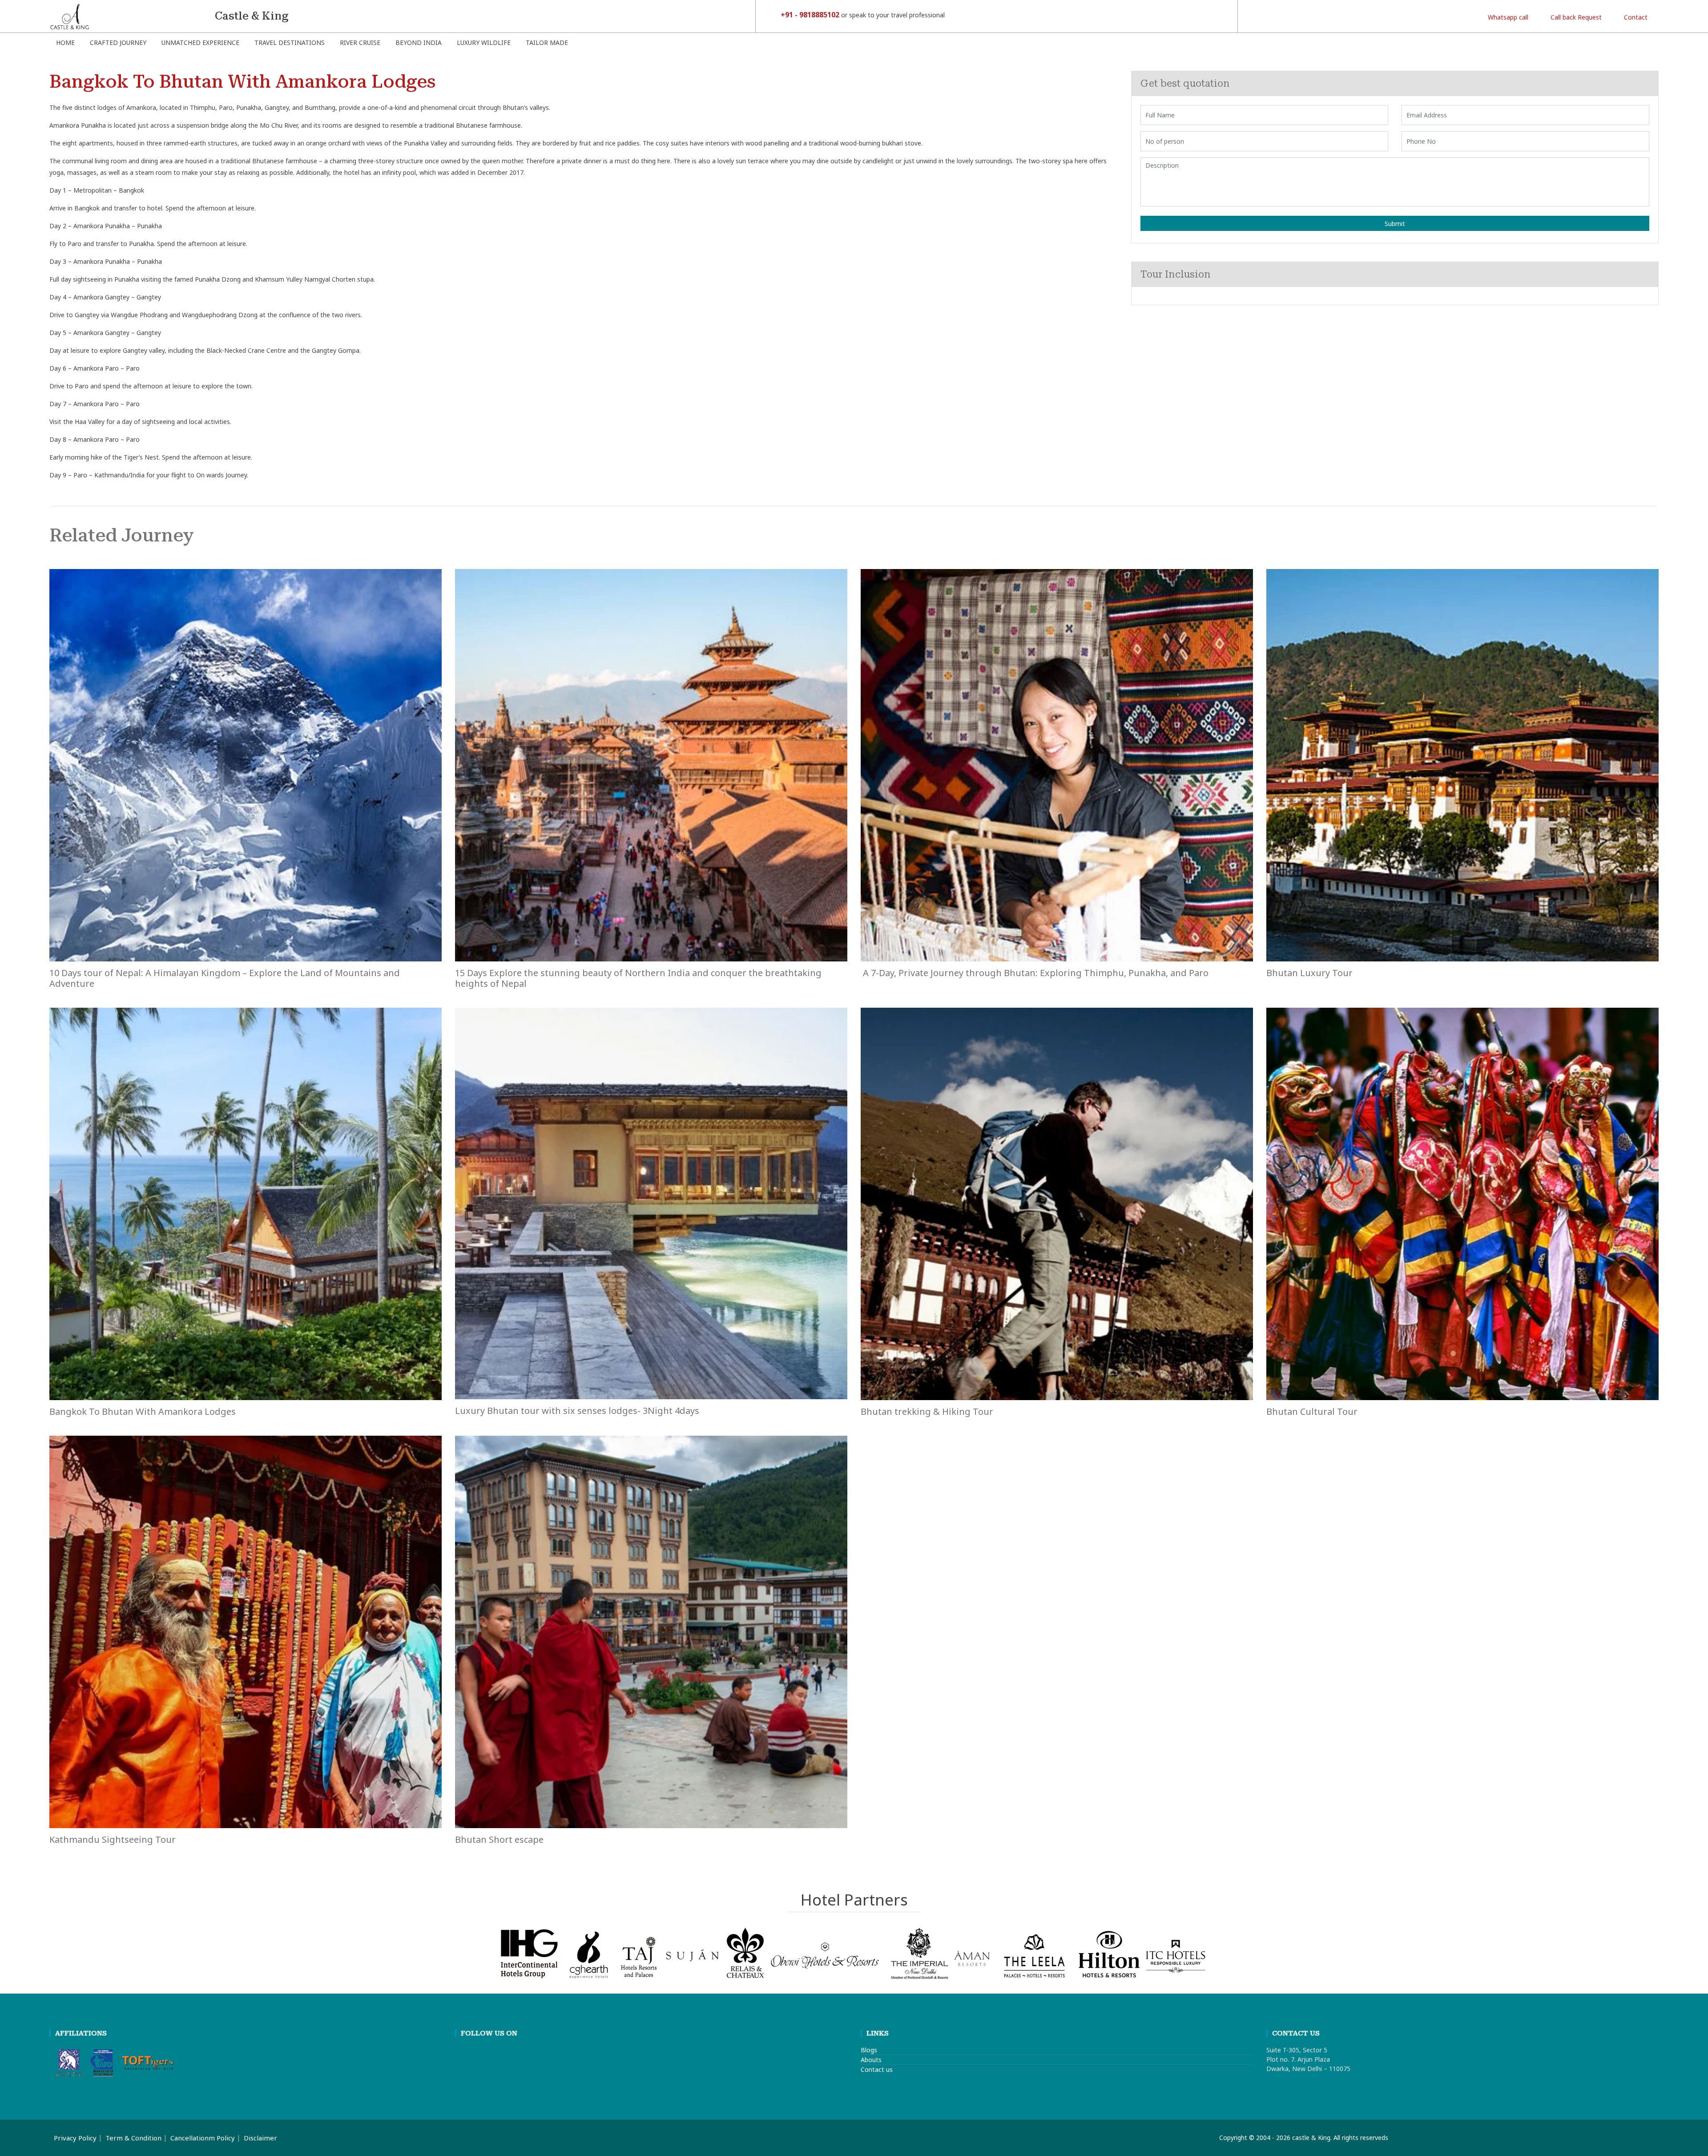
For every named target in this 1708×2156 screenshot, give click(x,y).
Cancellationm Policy (203, 2138)
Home (65, 42)
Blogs (869, 2050)
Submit (1395, 224)
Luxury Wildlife (484, 42)
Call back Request (1575, 17)
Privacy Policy (75, 2138)
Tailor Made (547, 42)
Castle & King (252, 16)
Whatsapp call (1507, 17)
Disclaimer (260, 2138)
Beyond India (419, 42)
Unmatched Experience (200, 42)
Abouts (871, 2060)
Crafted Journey (118, 42)
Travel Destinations (290, 42)
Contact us (877, 2069)
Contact (1635, 17)
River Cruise (360, 42)
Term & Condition (133, 2138)
